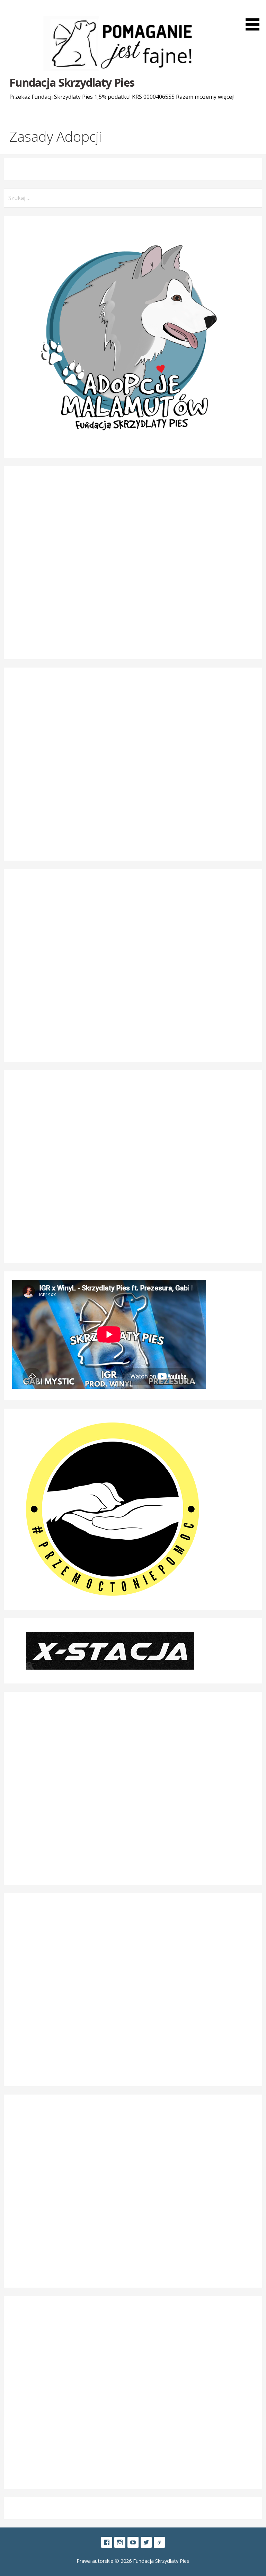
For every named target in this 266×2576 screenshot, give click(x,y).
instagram (120, 2542)
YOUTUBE (133, 2542)
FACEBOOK (107, 2542)
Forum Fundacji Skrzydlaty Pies (159, 2542)
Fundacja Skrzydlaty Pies (72, 82)
